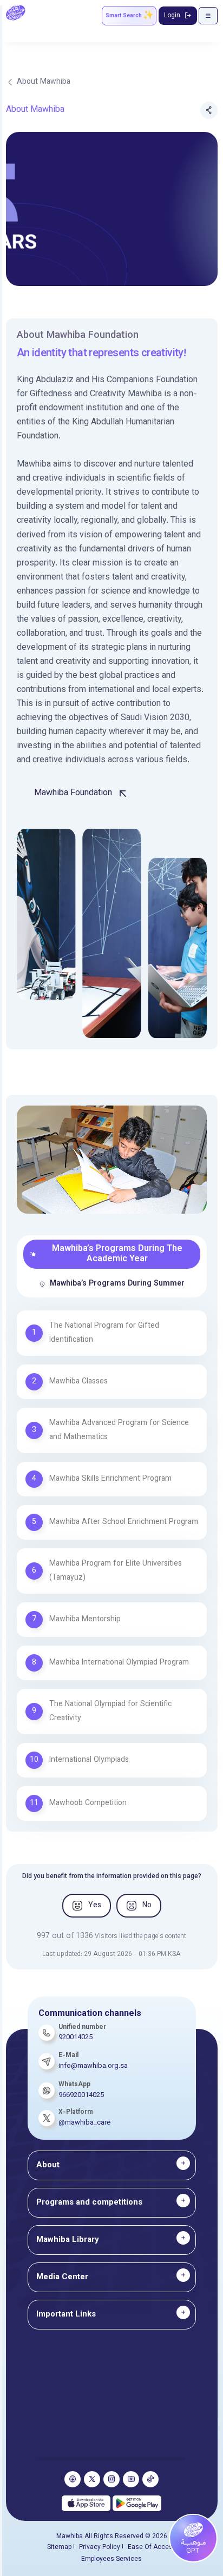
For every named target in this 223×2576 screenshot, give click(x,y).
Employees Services (111, 2559)
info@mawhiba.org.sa (93, 2066)
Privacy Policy (100, 2547)
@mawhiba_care (84, 2123)
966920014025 (81, 2095)
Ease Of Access (152, 2547)
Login (172, 16)
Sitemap (59, 2547)
